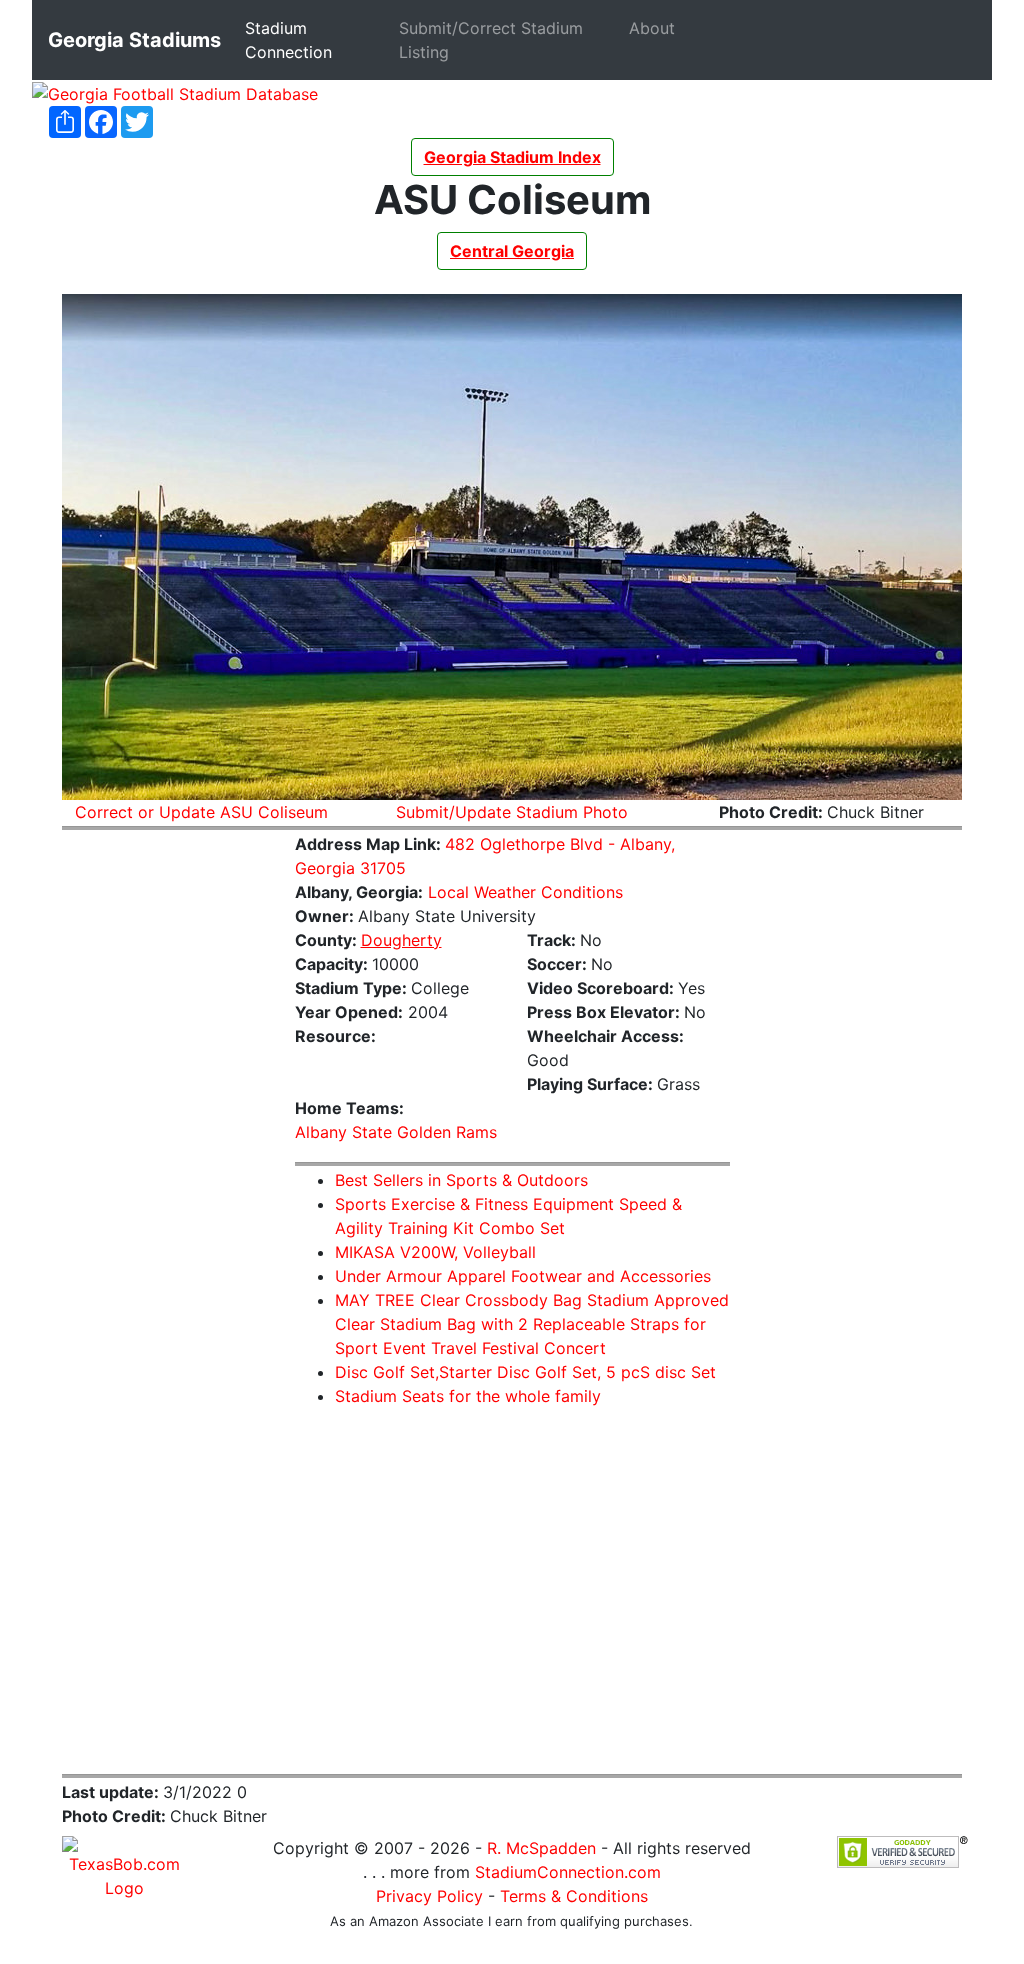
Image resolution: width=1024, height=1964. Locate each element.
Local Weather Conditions (525, 892)
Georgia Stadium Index (512, 157)
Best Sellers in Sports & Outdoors (461, 1180)
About (656, 27)
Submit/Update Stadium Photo (512, 812)
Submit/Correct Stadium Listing (491, 40)
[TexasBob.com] (124, 1866)
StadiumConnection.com (568, 1872)
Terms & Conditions (574, 1896)
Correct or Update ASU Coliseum (201, 812)
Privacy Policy (429, 1896)
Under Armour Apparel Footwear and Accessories (523, 1276)
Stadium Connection (318, 40)
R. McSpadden (541, 1848)
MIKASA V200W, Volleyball (435, 1252)
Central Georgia (512, 251)
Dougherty (401, 940)
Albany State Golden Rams (396, 1132)
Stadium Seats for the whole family (468, 1396)
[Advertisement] (163, 1147)
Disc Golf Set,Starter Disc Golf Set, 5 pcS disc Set (525, 1372)
